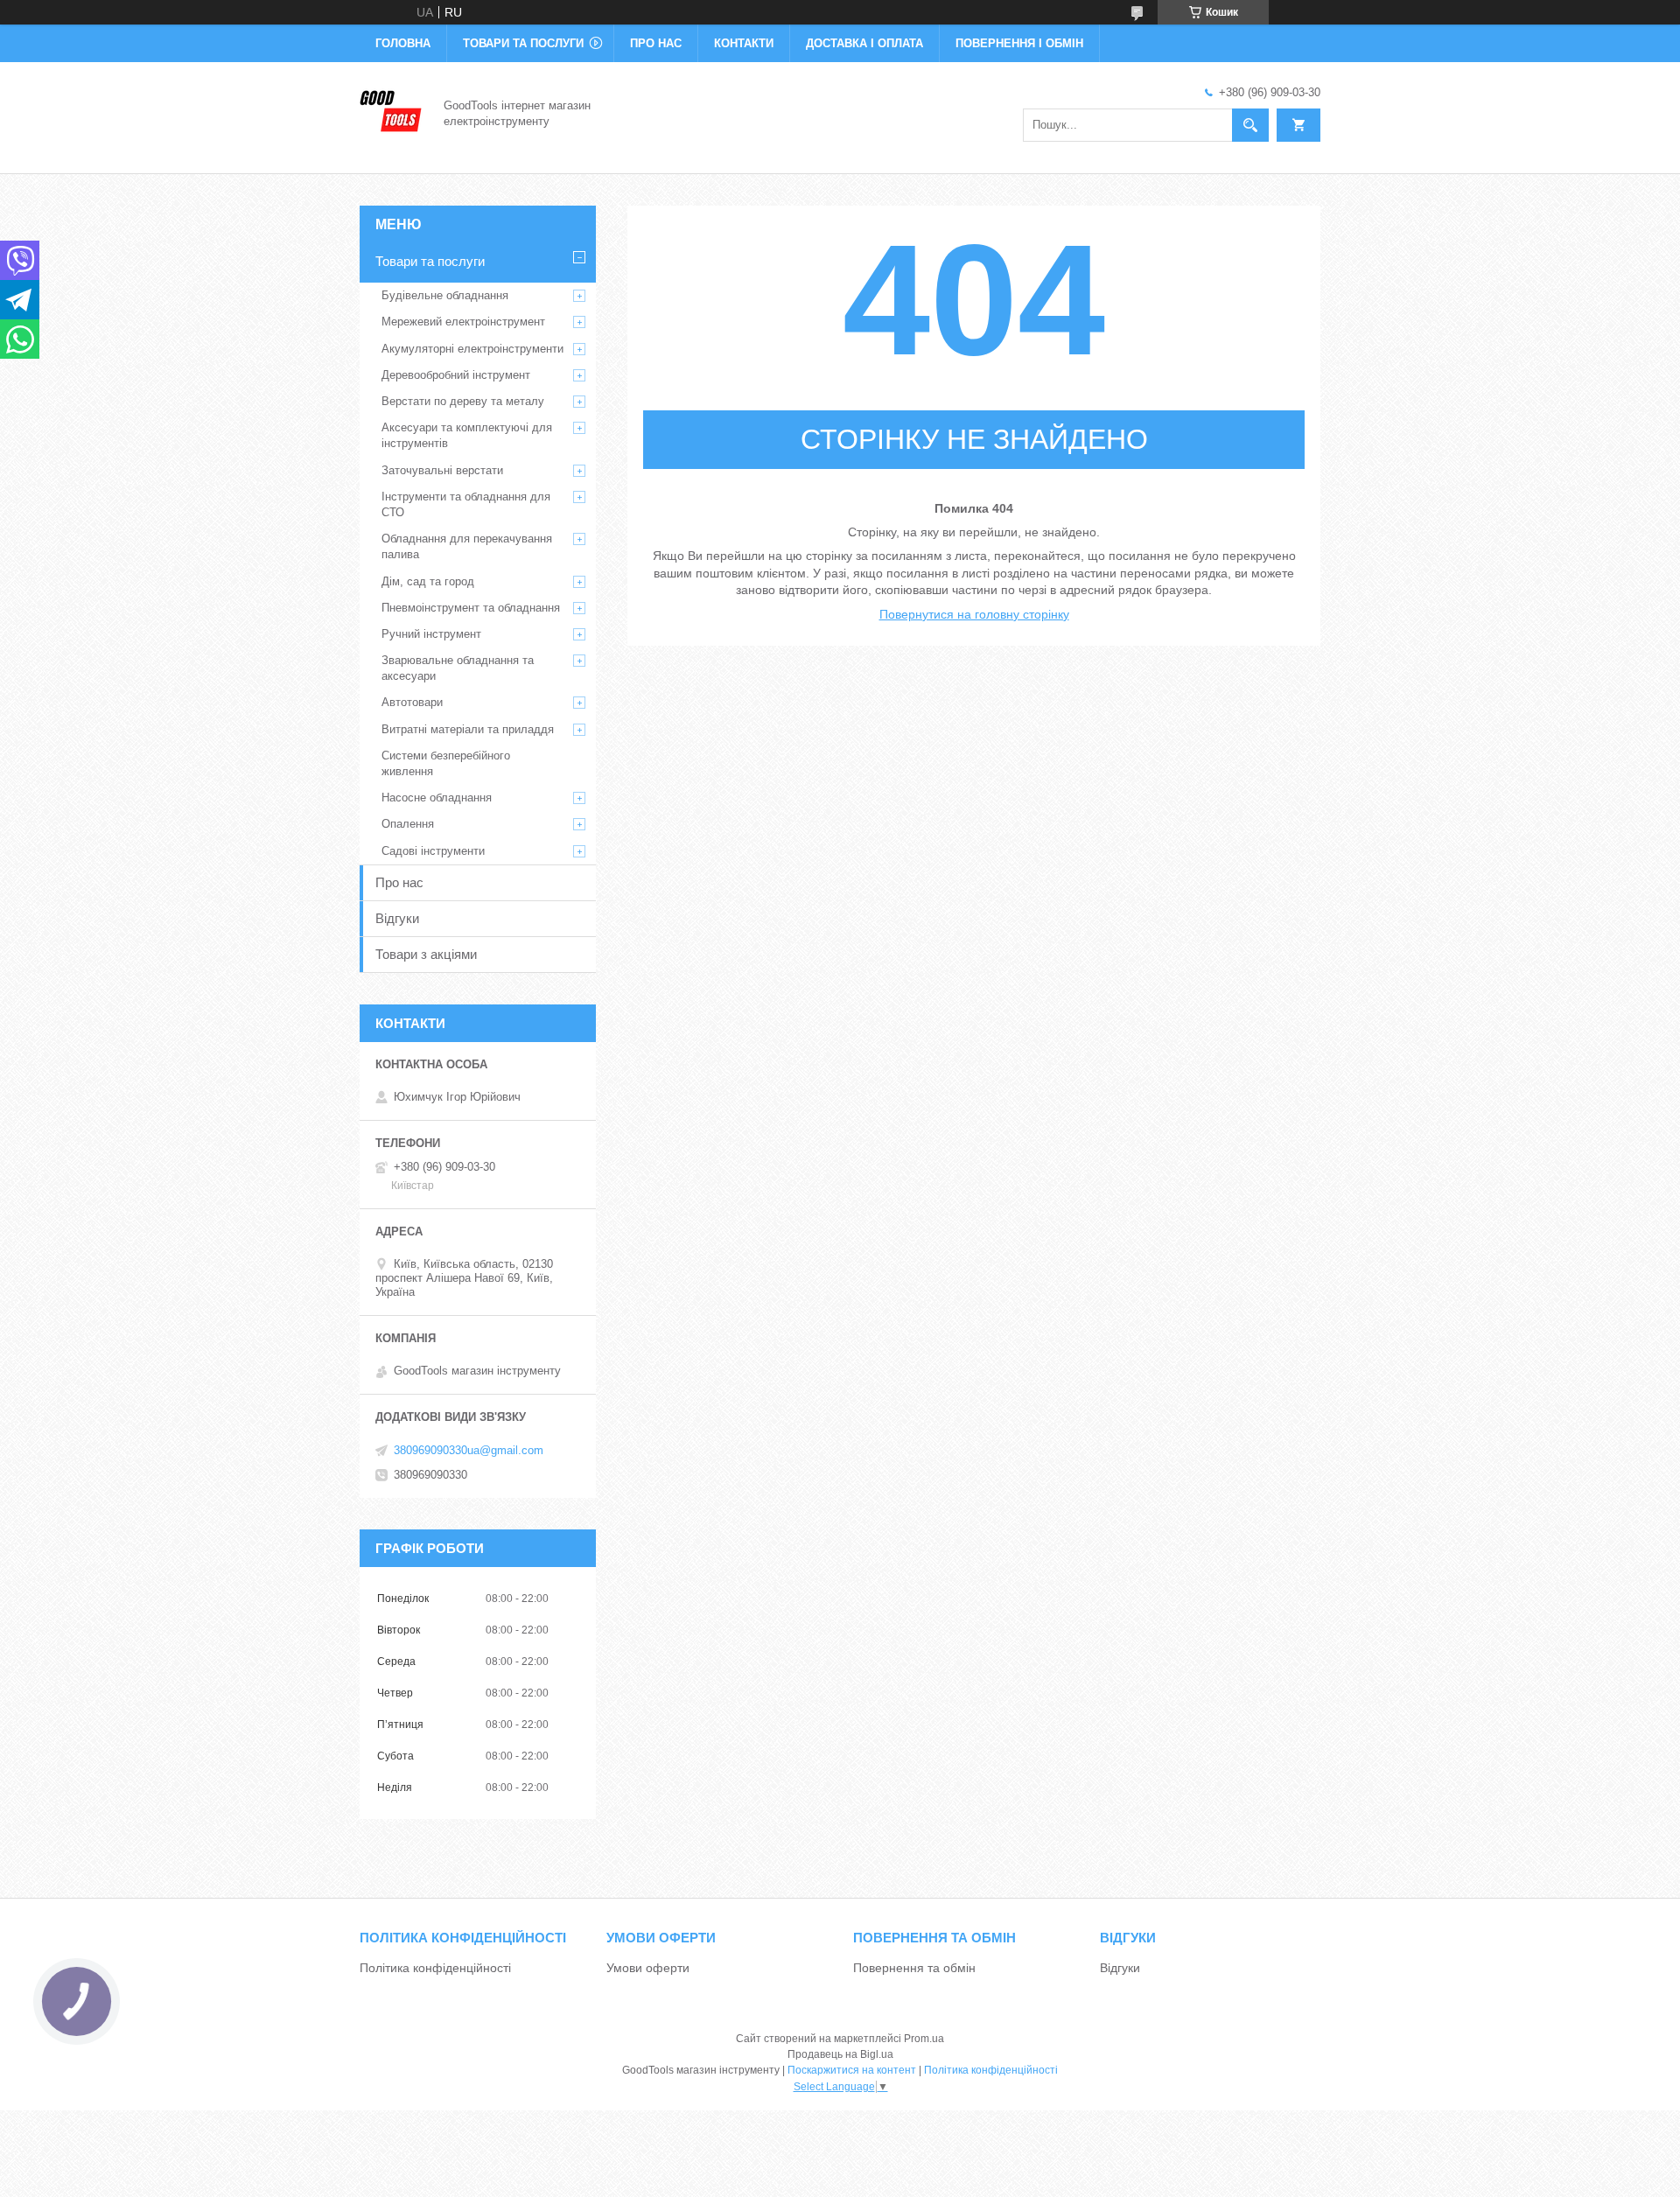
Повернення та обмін (914, 1968)
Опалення (408, 824)
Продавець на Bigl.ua (840, 2054)
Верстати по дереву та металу (463, 401)
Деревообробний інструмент (456, 375)
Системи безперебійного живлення (446, 763)
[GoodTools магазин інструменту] (391, 112)
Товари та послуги (523, 43)
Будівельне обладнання (445, 295)
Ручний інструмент (431, 634)
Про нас (656, 43)
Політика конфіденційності (435, 1968)
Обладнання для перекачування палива (467, 546)
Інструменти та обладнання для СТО (466, 504)
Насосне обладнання (437, 798)
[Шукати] (1250, 125)
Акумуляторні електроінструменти (472, 349)
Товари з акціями (426, 954)
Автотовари (412, 702)
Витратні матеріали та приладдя (468, 729)
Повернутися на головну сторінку (974, 614)
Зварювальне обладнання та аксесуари (458, 668)
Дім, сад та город (428, 581)
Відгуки (397, 918)
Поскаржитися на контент (852, 2070)
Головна (403, 43)
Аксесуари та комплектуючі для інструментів (467, 435)
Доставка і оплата (864, 43)
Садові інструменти (433, 851)
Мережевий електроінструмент (463, 322)
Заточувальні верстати (442, 470)
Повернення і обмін (1019, 43)
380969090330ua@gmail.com (469, 1450)
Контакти (744, 43)
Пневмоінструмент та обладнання (471, 608)
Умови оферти (648, 1968)
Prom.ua (924, 2039)
